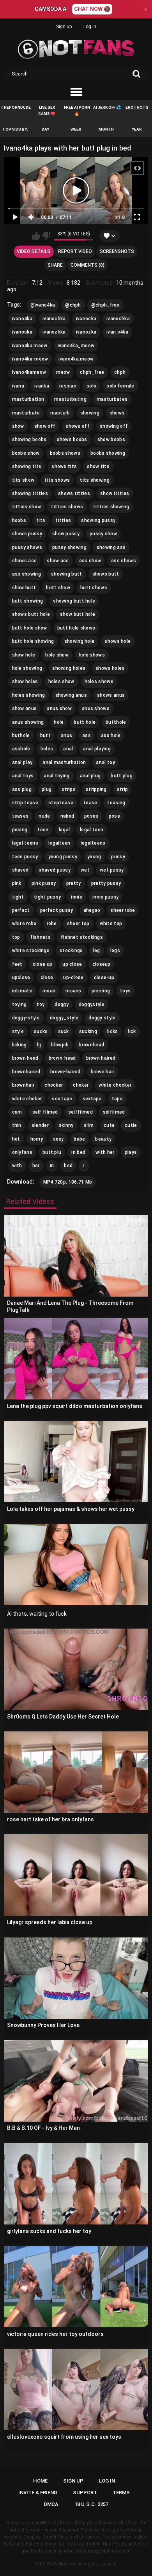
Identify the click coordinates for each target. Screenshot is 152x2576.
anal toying (57, 776)
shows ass (25, 561)
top (16, 937)
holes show (61, 682)
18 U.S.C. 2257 (91, 2504)
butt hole (85, 722)
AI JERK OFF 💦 (107, 107)
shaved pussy (55, 870)
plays (131, 1152)
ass (87, 735)
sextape (92, 1099)
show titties (115, 493)
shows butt (106, 574)
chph (120, 372)
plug (47, 789)
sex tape (62, 1099)
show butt (24, 588)
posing (20, 830)
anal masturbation (64, 762)
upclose (21, 978)
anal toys (23, 776)
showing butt (67, 574)
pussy (118, 857)
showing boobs (29, 439)
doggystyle (92, 1005)
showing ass (111, 547)
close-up (104, 978)
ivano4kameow (29, 372)
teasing (116, 803)
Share (55, 265)
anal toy (105, 762)
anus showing (28, 722)
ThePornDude (16, 107)
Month (106, 129)
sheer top (78, 924)
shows (117, 413)
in (52, 1166)
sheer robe (123, 910)
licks (113, 1031)
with (17, 1166)
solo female (120, 386)
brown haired (101, 1058)
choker (81, 1085)
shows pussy (27, 534)
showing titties (30, 493)
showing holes (69, 668)
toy (41, 1005)
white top (111, 924)
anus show (59, 709)
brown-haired (65, 1072)
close (47, 978)
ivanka (42, 386)
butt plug (122, 776)
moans (73, 991)
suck (64, 1031)
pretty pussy (106, 883)
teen (43, 830)
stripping (96, 789)
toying (19, 1005)
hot (16, 1139)
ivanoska (22, 332)
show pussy (66, 534)
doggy (62, 1005)
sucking (88, 1031)
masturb (60, 413)
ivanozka (86, 332)
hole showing (27, 668)
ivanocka (86, 319)
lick (132, 1031)
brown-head (62, 1058)
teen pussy (25, 857)
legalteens (93, 843)
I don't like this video (46, 236)
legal (65, 830)
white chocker (115, 1085)
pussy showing (69, 547)
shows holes (110, 668)
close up (42, 964)
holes (47, 749)
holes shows (99, 682)
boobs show (26, 453)
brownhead (91, 1045)
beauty (103, 1139)
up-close (73, 978)
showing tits (27, 466)
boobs (19, 520)
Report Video (75, 251)
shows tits (64, 466)
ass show (90, 561)
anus (66, 735)
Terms (121, 2493)
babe (79, 1139)
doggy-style (26, 1018)
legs (115, 951)
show (18, 426)
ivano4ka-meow (30, 359)
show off (45, 426)
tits (41, 520)
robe (52, 924)
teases (20, 816)
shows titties (74, 493)
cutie (131, 1125)
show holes (25, 682)
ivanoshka (118, 319)
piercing (101, 991)
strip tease (25, 803)
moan (49, 991)
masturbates (112, 399)
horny (37, 1139)
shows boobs (72, 439)
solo (91, 386)
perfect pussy (57, 910)
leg (97, 951)
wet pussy (112, 870)
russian (68, 386)
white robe (24, 924)
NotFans (68, 2564)
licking (19, 1045)
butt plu (52, 1152)
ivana (18, 386)
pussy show (103, 534)
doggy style (102, 1018)
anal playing (97, 749)
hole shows (92, 655)
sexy (58, 1139)
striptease (61, 803)
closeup (102, 964)
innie (77, 897)
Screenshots (117, 251)
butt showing (28, 601)
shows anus (111, 695)
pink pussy (44, 883)
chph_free (92, 372)
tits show (23, 480)
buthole (21, 735)
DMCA (51, 2504)
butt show (58, 588)
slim (89, 1125)
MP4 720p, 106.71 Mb (68, 1182)
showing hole (80, 641)
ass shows (124, 561)
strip (123, 789)
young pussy (63, 857)
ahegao (92, 910)
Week (76, 129)
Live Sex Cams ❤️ (47, 110)
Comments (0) (87, 265)
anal (68, 749)
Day (45, 129)
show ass (58, 561)
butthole (116, 722)
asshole (21, 749)
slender (40, 1125)
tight (18, 897)
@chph (73, 305)
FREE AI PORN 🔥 (77, 110)
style (18, 1031)
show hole (24, 655)
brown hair (103, 1072)
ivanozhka (54, 332)
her (36, 1166)
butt (45, 735)
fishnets (41, 937)
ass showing (27, 574)
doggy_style (64, 1018)
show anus (25, 709)
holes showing (29, 695)
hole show (57, 655)
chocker (54, 1085)
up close (72, 964)
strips (69, 789)
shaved (20, 870)
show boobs (111, 439)
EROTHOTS (137, 107)
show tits (98, 466)
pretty (74, 883)
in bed (78, 1152)
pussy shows (27, 547)
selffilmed (80, 1112)
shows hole (118, 641)
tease (90, 803)
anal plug (90, 776)
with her (105, 1152)
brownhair (23, 1085)
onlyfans (22, 1152)
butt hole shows (76, 628)
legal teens (25, 843)
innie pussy (105, 897)
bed (68, 1166)
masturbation (28, 399)
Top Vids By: (15, 129)
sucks (41, 1031)
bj (39, 1045)
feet (17, 964)
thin (17, 1125)
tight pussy (47, 897)
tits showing (95, 480)
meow (63, 372)
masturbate (26, 413)
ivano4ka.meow (76, 359)
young (94, 857)
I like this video (36, 236)
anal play (22, 762)
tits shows (57, 480)
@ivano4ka (43, 305)
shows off (78, 426)
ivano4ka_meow (76, 346)
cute (109, 1125)
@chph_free (105, 305)
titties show (27, 507)
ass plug (22, 789)
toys (125, 991)
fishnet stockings (82, 937)
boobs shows (65, 453)
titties (63, 520)
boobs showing (108, 453)
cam (17, 1112)
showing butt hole (74, 601)
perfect (21, 910)
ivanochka (54, 319)
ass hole (111, 735)
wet (85, 870)
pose (114, 816)
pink (17, 883)
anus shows (96, 709)
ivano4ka (22, 319)
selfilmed (114, 1112)
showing (90, 413)
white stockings (31, 951)
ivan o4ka (117, 332)
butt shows (94, 588)
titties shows (67, 507)
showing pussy (98, 520)
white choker (27, 1099)
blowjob (60, 1045)
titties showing (111, 507)
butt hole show (30, 628)
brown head (25, 1058)
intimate (22, 991)
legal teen (92, 830)
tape (117, 1099)
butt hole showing (33, 641)
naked (67, 816)
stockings (71, 951)
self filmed (45, 1112)
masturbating (70, 399)
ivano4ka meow (30, 346)
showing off (114, 426)
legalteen (59, 843)
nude (44, 816)
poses (91, 816)
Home (40, 2481)
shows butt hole (31, 614)
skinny (66, 1125)
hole (59, 722)
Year (137, 129)
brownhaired (26, 1072)
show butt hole (78, 614)
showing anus (71, 695)
